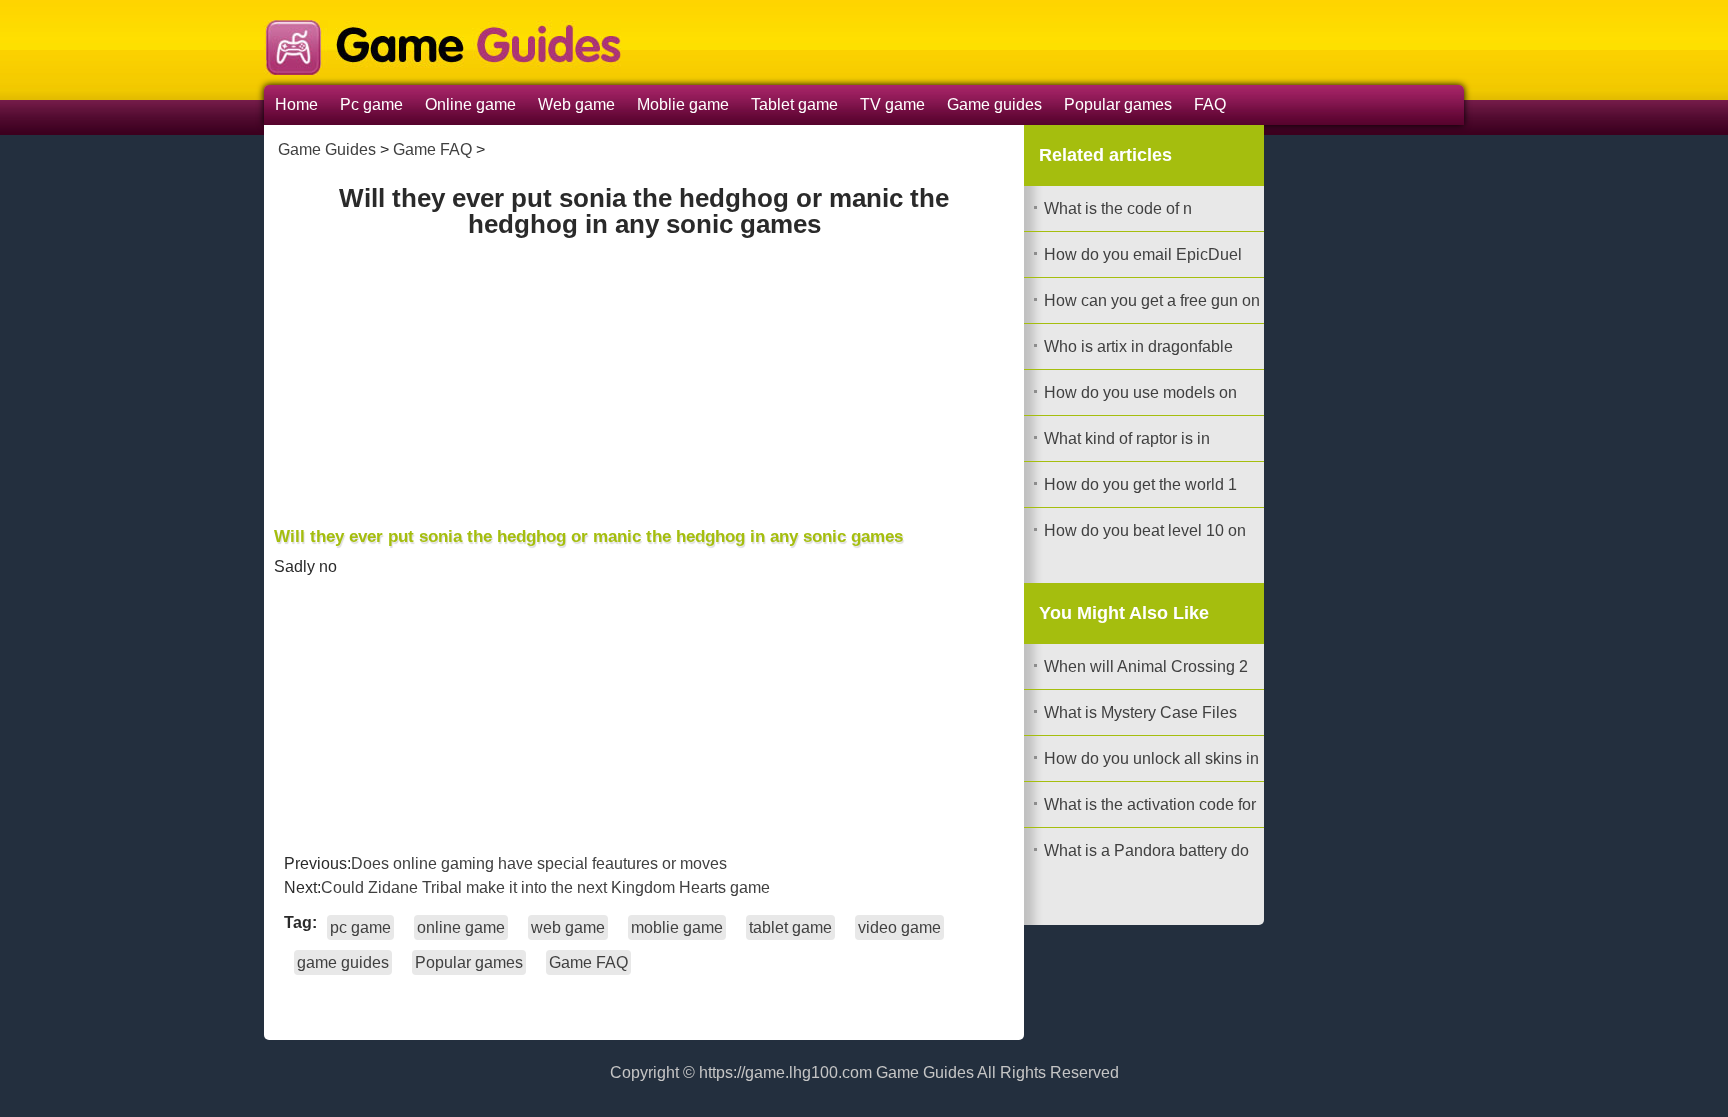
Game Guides (327, 149)
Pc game (371, 104)
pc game (360, 927)
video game (899, 927)
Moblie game (683, 104)
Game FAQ (432, 149)
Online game (470, 104)
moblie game (677, 927)
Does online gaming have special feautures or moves (539, 863)
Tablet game (794, 104)
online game (461, 927)
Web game (576, 104)
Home (296, 104)
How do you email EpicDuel (1143, 254)
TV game (892, 104)
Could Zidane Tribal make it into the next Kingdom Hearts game (545, 887)
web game (568, 927)
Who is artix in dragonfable (1138, 346)
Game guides (994, 104)
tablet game (790, 927)
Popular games (1118, 104)
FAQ (1210, 104)
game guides (343, 962)
